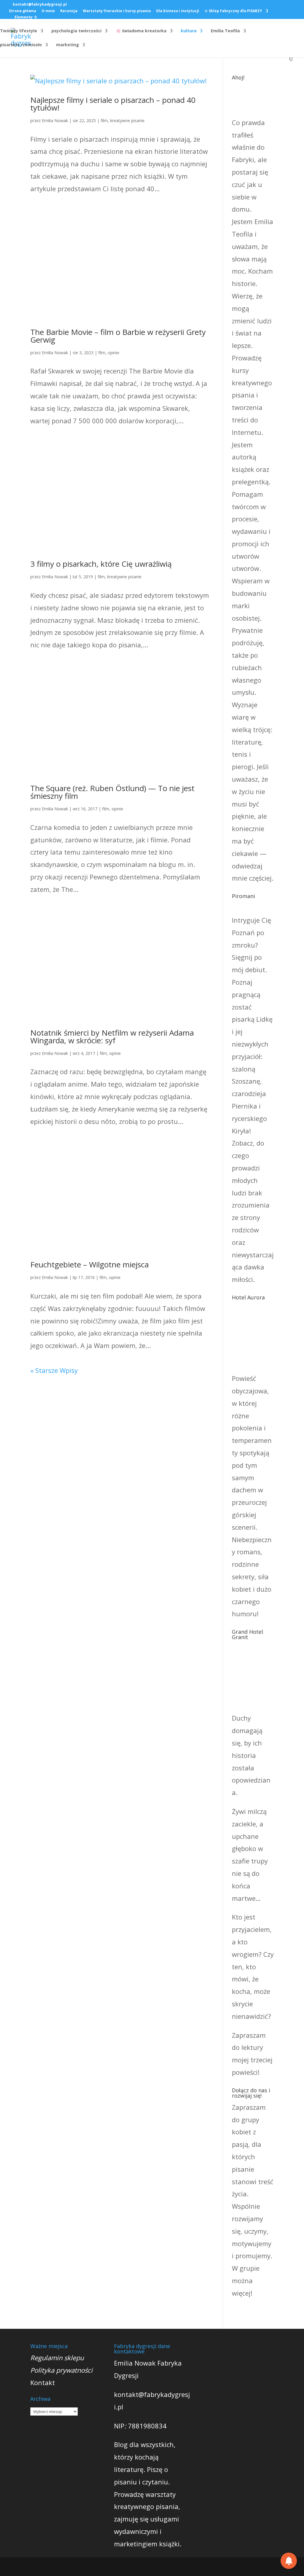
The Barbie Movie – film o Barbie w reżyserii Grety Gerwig (118, 336)
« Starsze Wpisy (54, 1370)
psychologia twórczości (76, 31)
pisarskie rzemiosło (21, 45)
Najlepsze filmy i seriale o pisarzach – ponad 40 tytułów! (113, 104)
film (104, 120)
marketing (68, 45)
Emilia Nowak (55, 120)
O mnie (48, 11)
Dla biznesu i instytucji (178, 11)
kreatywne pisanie (127, 120)
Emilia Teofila (225, 31)
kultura (189, 31)
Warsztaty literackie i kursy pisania (117, 11)
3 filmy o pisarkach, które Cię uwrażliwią (101, 564)
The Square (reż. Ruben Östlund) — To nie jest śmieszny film (112, 792)
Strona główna (23, 11)
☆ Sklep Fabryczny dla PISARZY (233, 11)
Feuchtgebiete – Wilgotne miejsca (90, 1264)
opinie (114, 353)
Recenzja (69, 11)
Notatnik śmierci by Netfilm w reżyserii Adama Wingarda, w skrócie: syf (112, 1037)
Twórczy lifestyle (19, 31)
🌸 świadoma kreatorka (141, 31)
